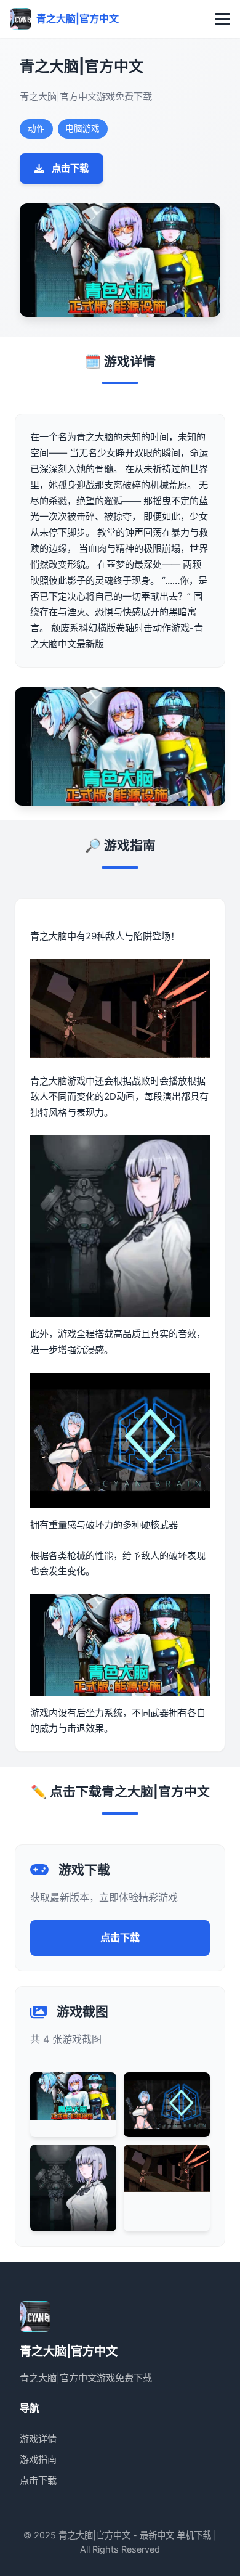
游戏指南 (38, 2459)
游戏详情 (38, 2439)
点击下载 (70, 168)
